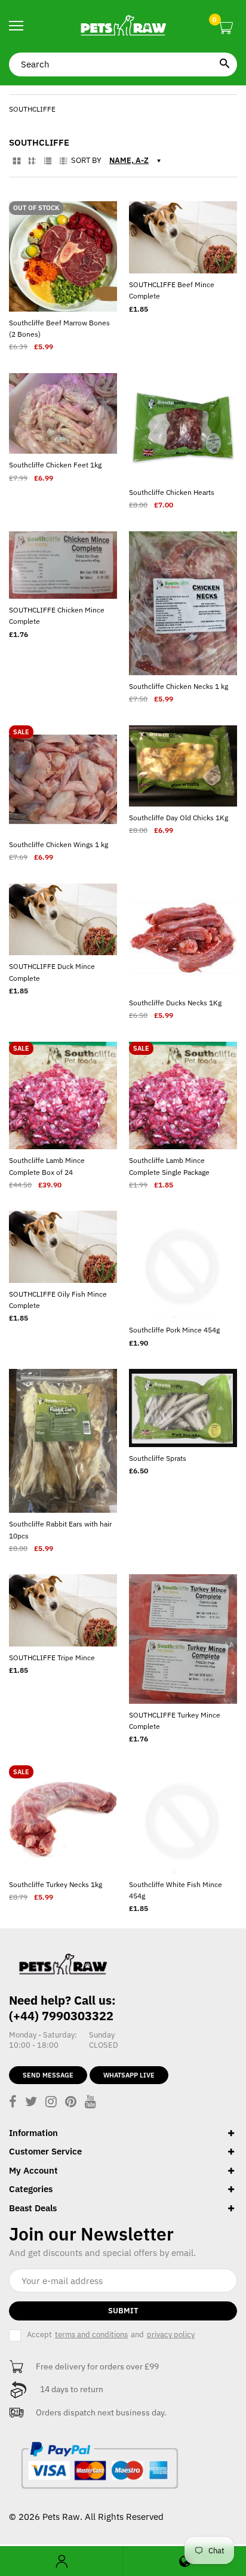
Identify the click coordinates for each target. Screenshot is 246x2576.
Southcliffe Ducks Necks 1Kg (175, 1003)
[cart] (225, 28)
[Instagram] (51, 2103)
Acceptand (111, 2335)
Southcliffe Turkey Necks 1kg (56, 1884)
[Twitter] (31, 2103)
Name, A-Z (129, 160)
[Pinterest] (71, 2103)
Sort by (86, 161)
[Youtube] (90, 2103)
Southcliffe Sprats (158, 1458)
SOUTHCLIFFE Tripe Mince (52, 1658)
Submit (123, 2311)
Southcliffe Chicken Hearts (172, 492)
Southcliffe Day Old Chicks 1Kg (179, 818)
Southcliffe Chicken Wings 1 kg (59, 844)
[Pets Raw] (123, 26)
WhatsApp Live (129, 2075)
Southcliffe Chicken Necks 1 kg (179, 686)
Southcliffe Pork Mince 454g (174, 1330)
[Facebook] (13, 2103)
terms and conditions (91, 2335)
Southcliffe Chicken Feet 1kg (55, 465)
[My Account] (61, 2561)
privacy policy (171, 2335)
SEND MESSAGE (48, 2075)
